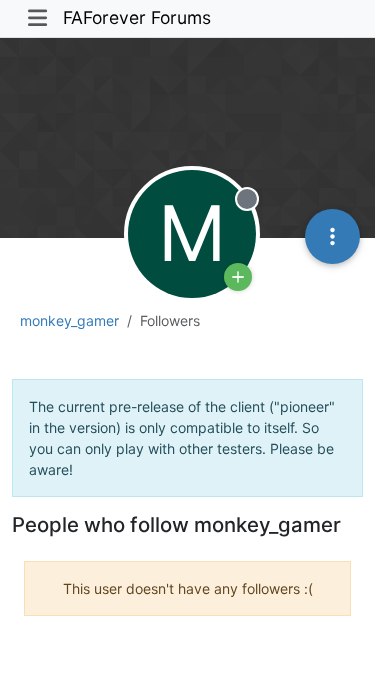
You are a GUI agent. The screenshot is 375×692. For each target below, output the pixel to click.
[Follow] (238, 277)
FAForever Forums (137, 17)
